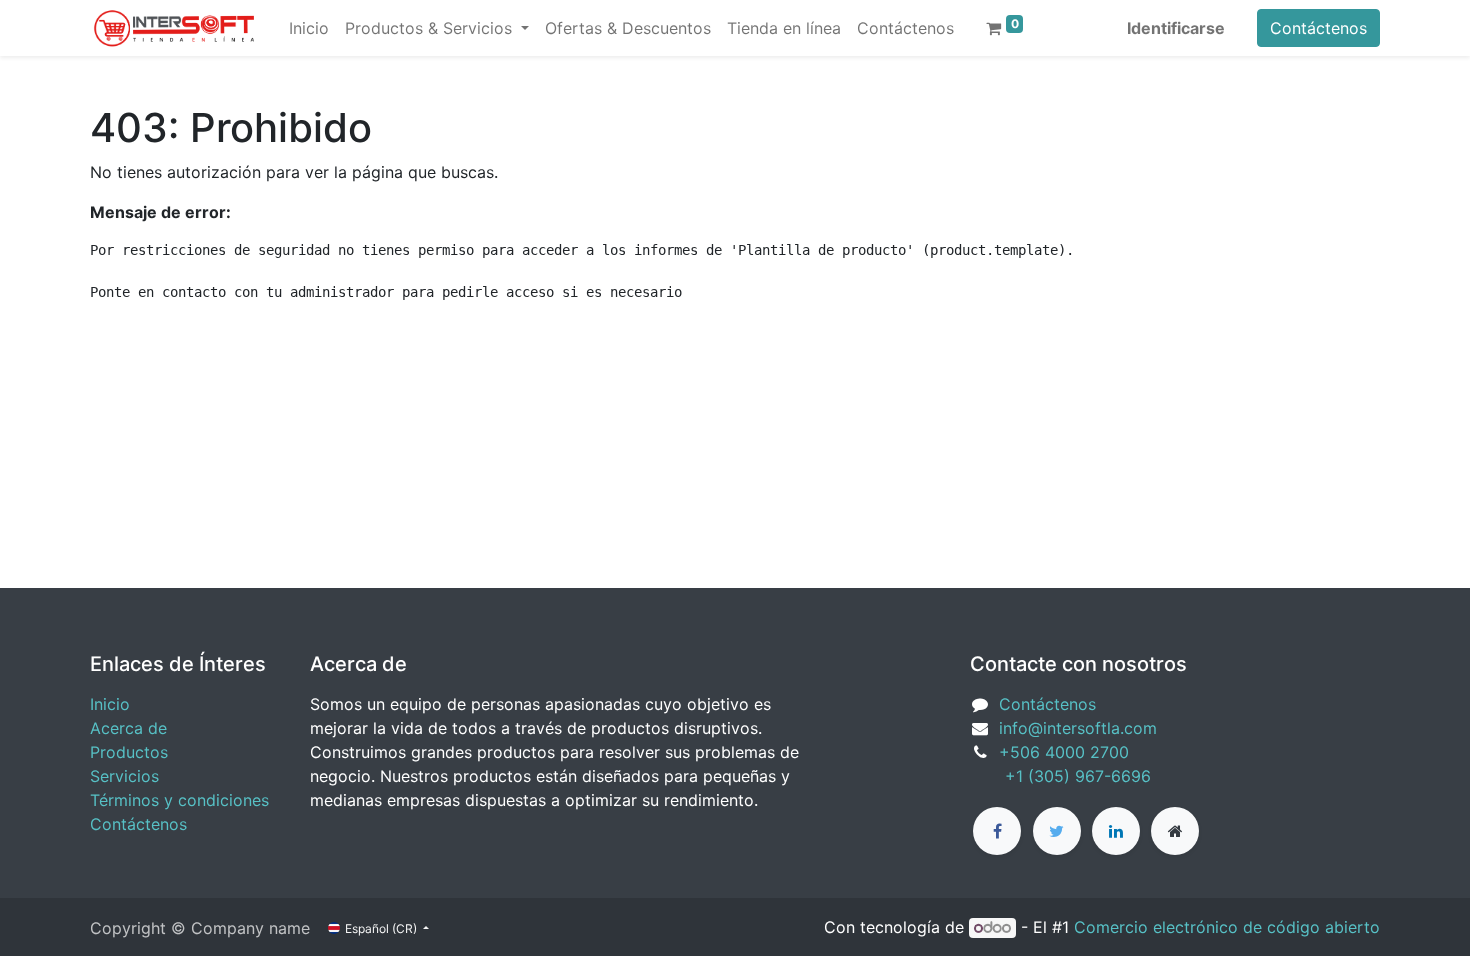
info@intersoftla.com (1078, 728)
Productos (129, 752)
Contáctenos (1318, 28)
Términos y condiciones (179, 800)
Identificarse (1176, 28)
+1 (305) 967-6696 (1060, 776)
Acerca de (128, 728)
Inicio (110, 704)
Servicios (124, 776)
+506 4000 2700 (1066, 752)
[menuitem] (309, 28)
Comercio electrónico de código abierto (1227, 927)
